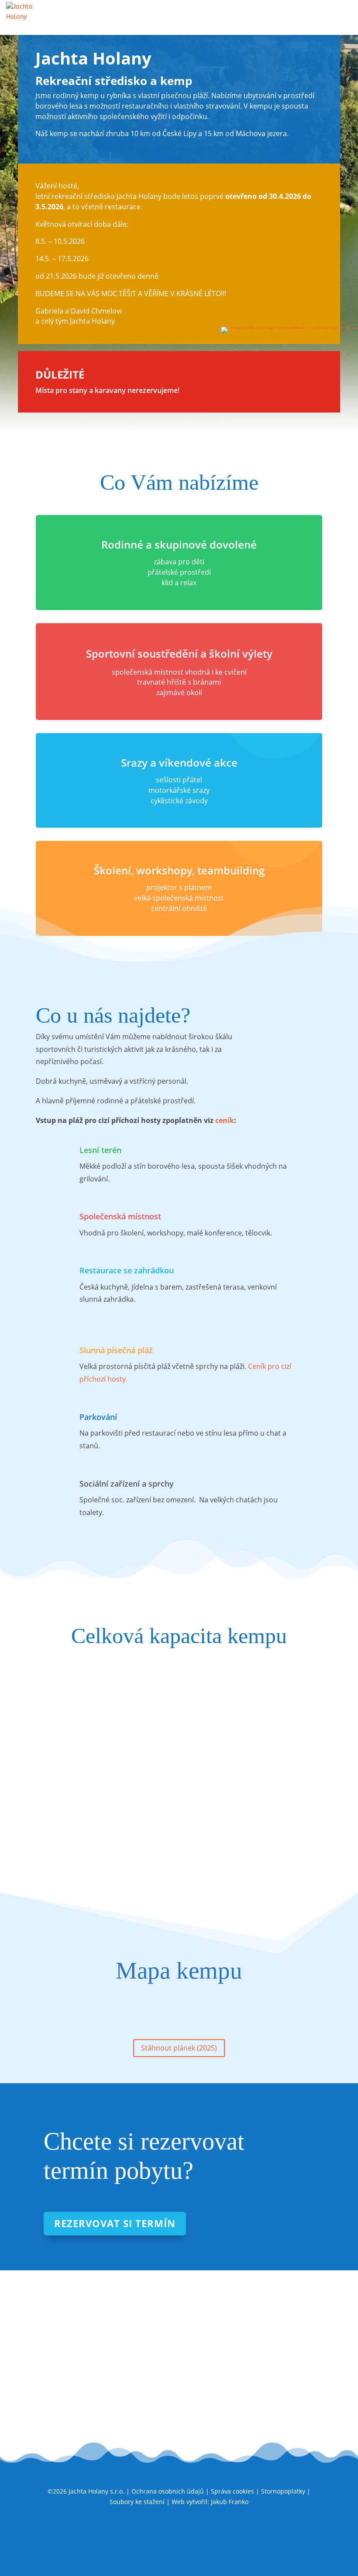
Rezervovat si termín (115, 2223)
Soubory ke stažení (137, 2502)
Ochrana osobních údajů (168, 2491)
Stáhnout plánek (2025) (179, 2048)
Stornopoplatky (283, 2491)
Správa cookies (232, 2491)
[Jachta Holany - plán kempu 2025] (176, 2007)
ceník (225, 1120)
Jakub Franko (230, 2502)
